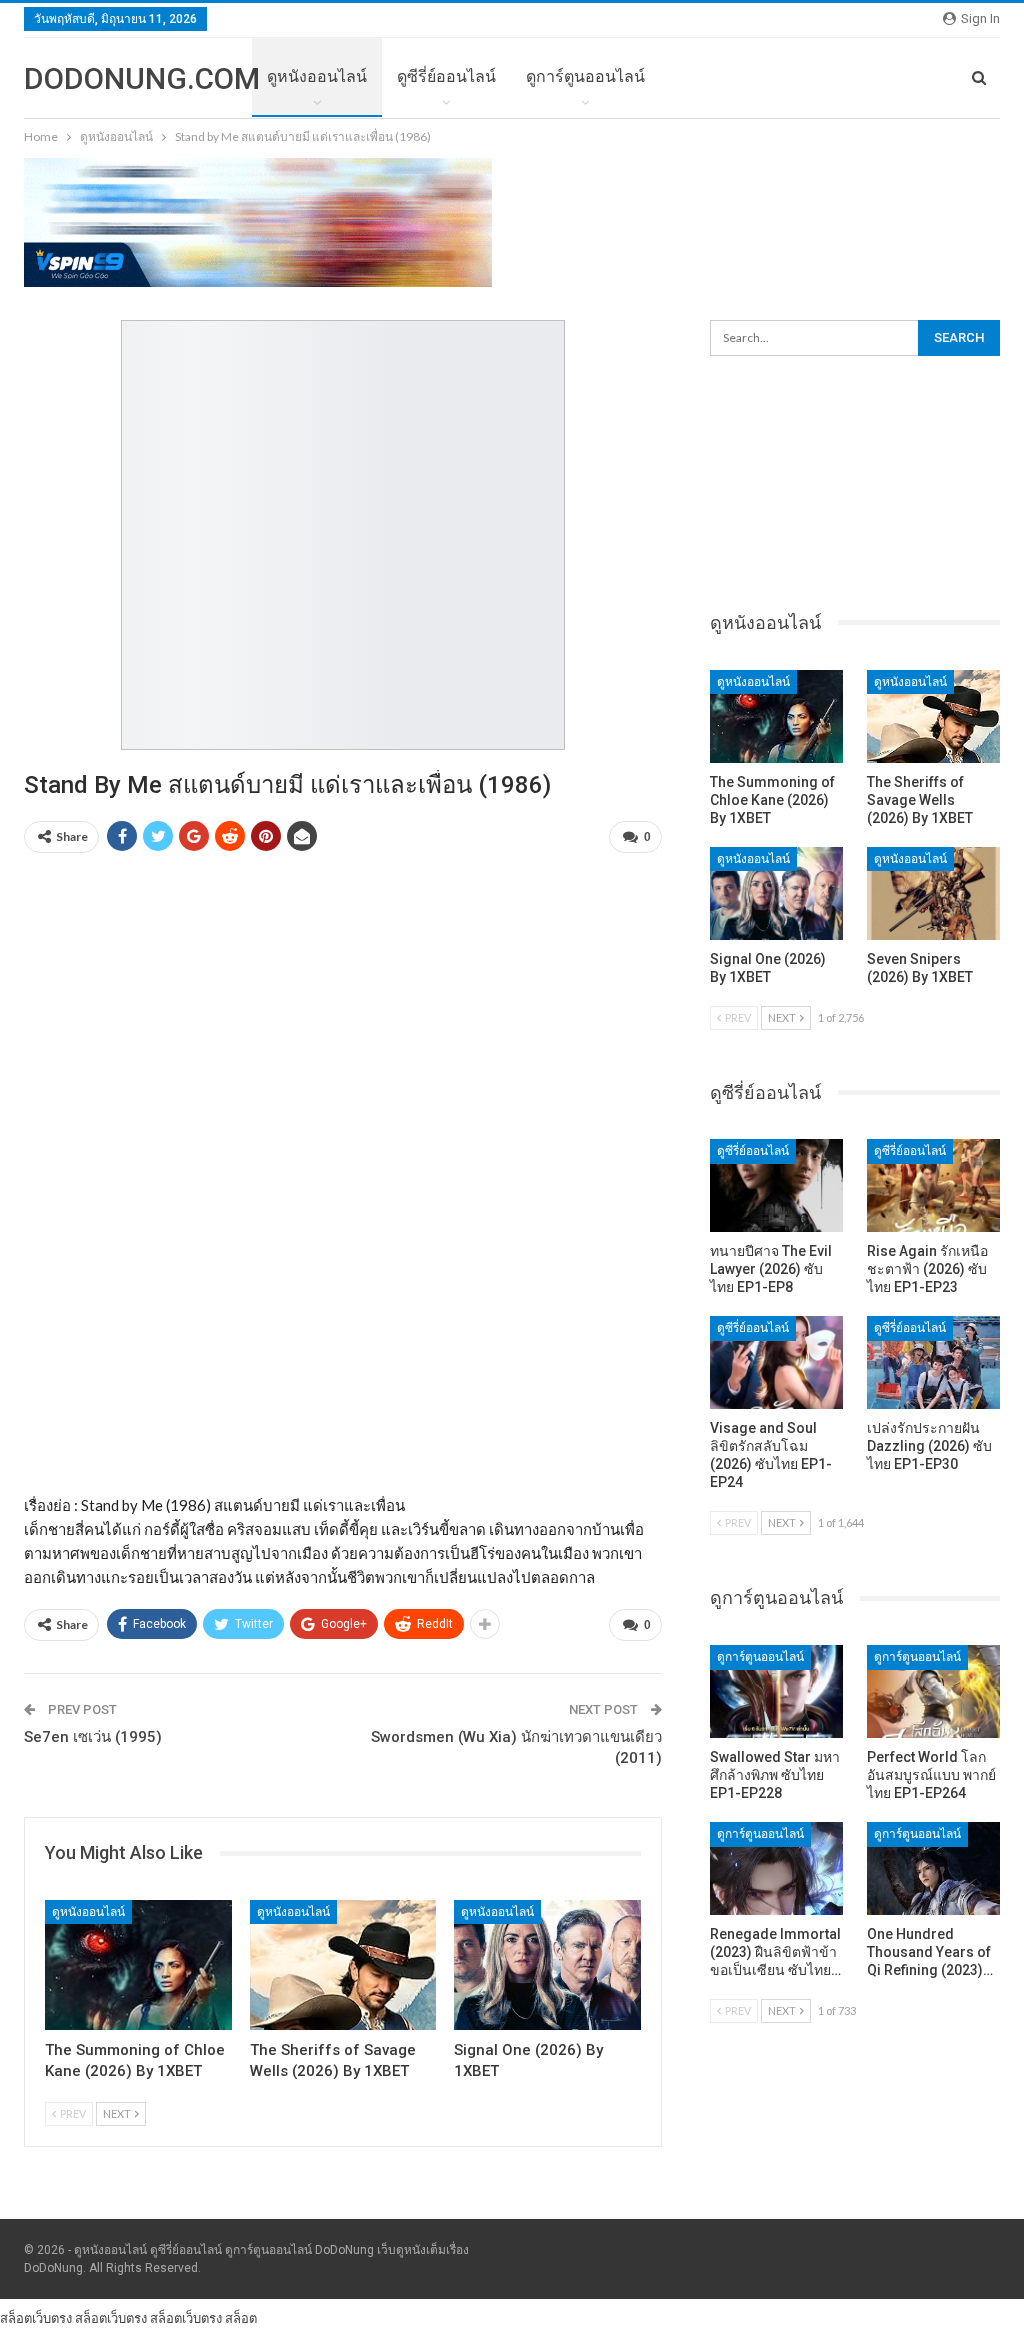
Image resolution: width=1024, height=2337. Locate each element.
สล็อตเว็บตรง (36, 2318)
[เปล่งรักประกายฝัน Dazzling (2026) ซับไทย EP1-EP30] (933, 1362)
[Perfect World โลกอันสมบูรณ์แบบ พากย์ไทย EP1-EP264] (933, 1691)
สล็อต (241, 2318)
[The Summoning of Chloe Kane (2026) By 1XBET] (138, 1965)
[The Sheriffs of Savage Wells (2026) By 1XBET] (343, 1965)
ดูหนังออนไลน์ (317, 76)
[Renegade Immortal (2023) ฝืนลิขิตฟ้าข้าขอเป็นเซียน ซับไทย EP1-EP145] (776, 1868)
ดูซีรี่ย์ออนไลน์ (446, 76)
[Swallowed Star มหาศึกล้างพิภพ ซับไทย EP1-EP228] (776, 1691)
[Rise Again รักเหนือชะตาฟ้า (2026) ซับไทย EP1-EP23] (933, 1185)
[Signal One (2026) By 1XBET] (547, 1965)
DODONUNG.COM (142, 78)
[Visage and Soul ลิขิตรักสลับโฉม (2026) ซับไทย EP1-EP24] (776, 1362)
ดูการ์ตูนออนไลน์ (585, 76)
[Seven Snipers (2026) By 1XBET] (933, 893)
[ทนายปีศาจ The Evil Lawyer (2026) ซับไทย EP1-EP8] (776, 1185)
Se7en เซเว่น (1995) (93, 1737)
